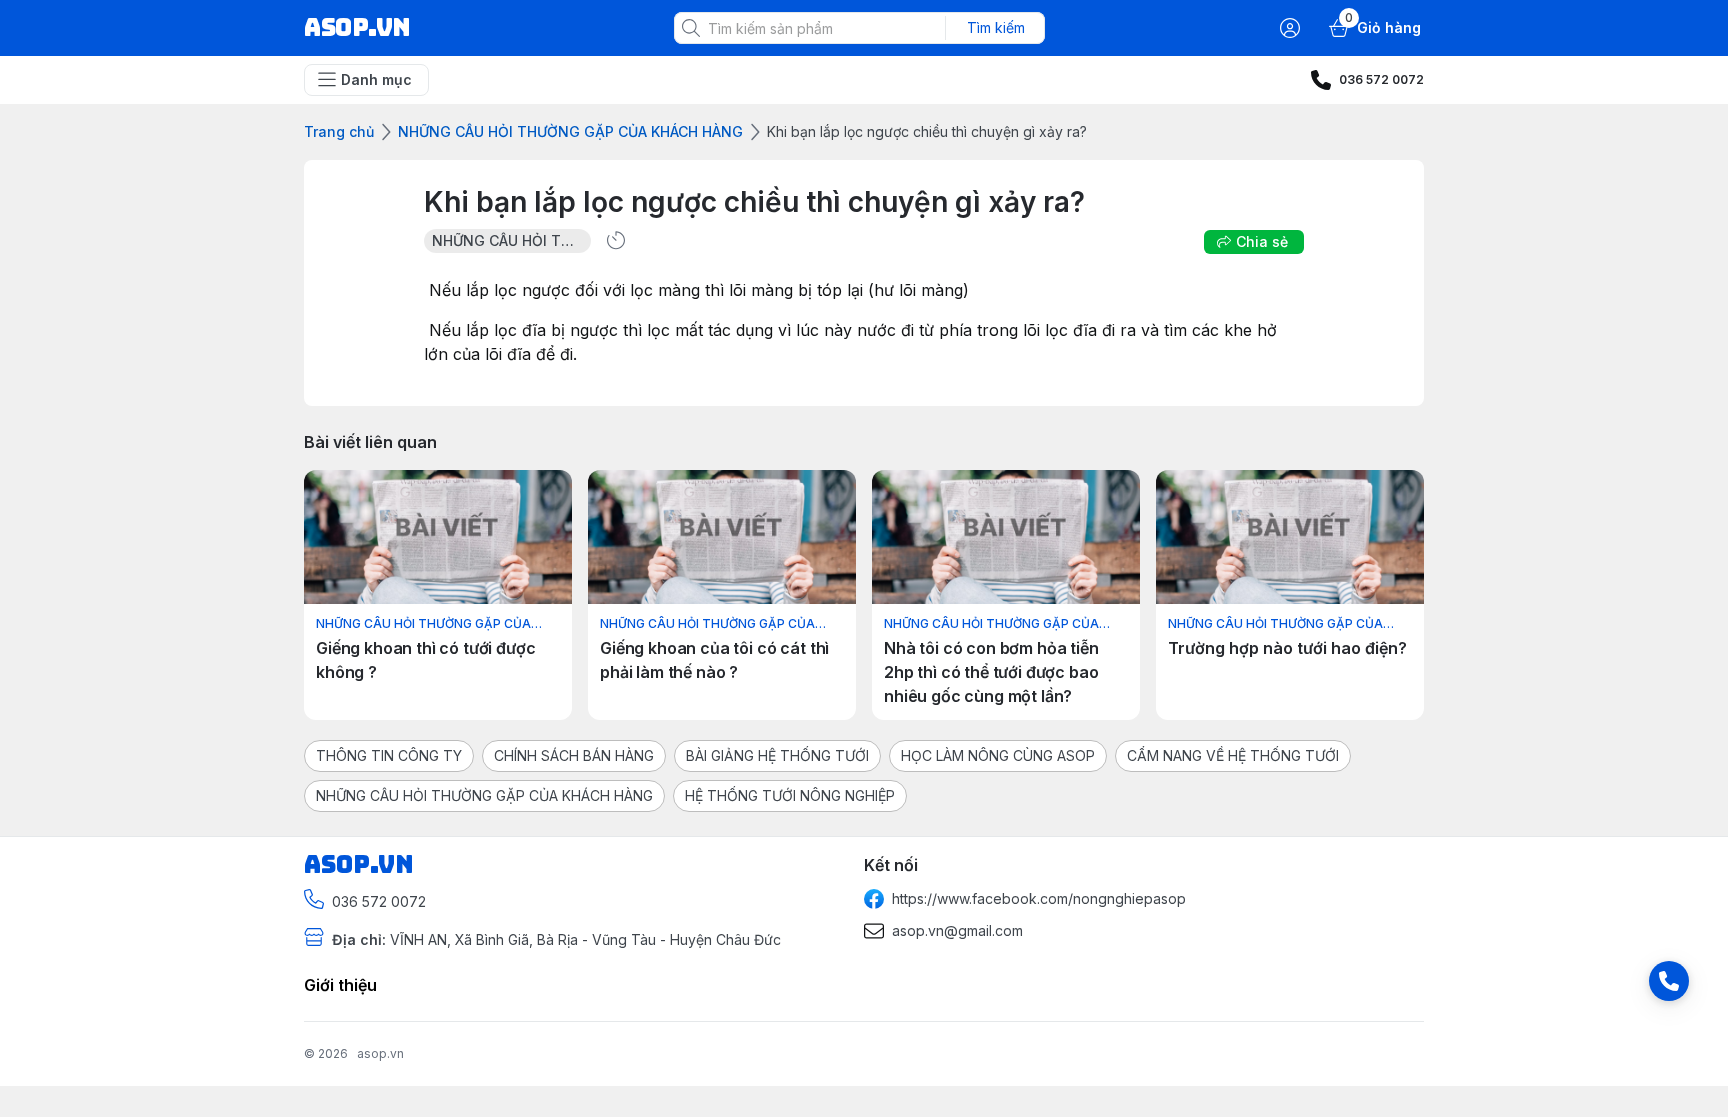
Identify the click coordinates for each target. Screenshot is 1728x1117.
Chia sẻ (1262, 241)
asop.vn (380, 1053)
